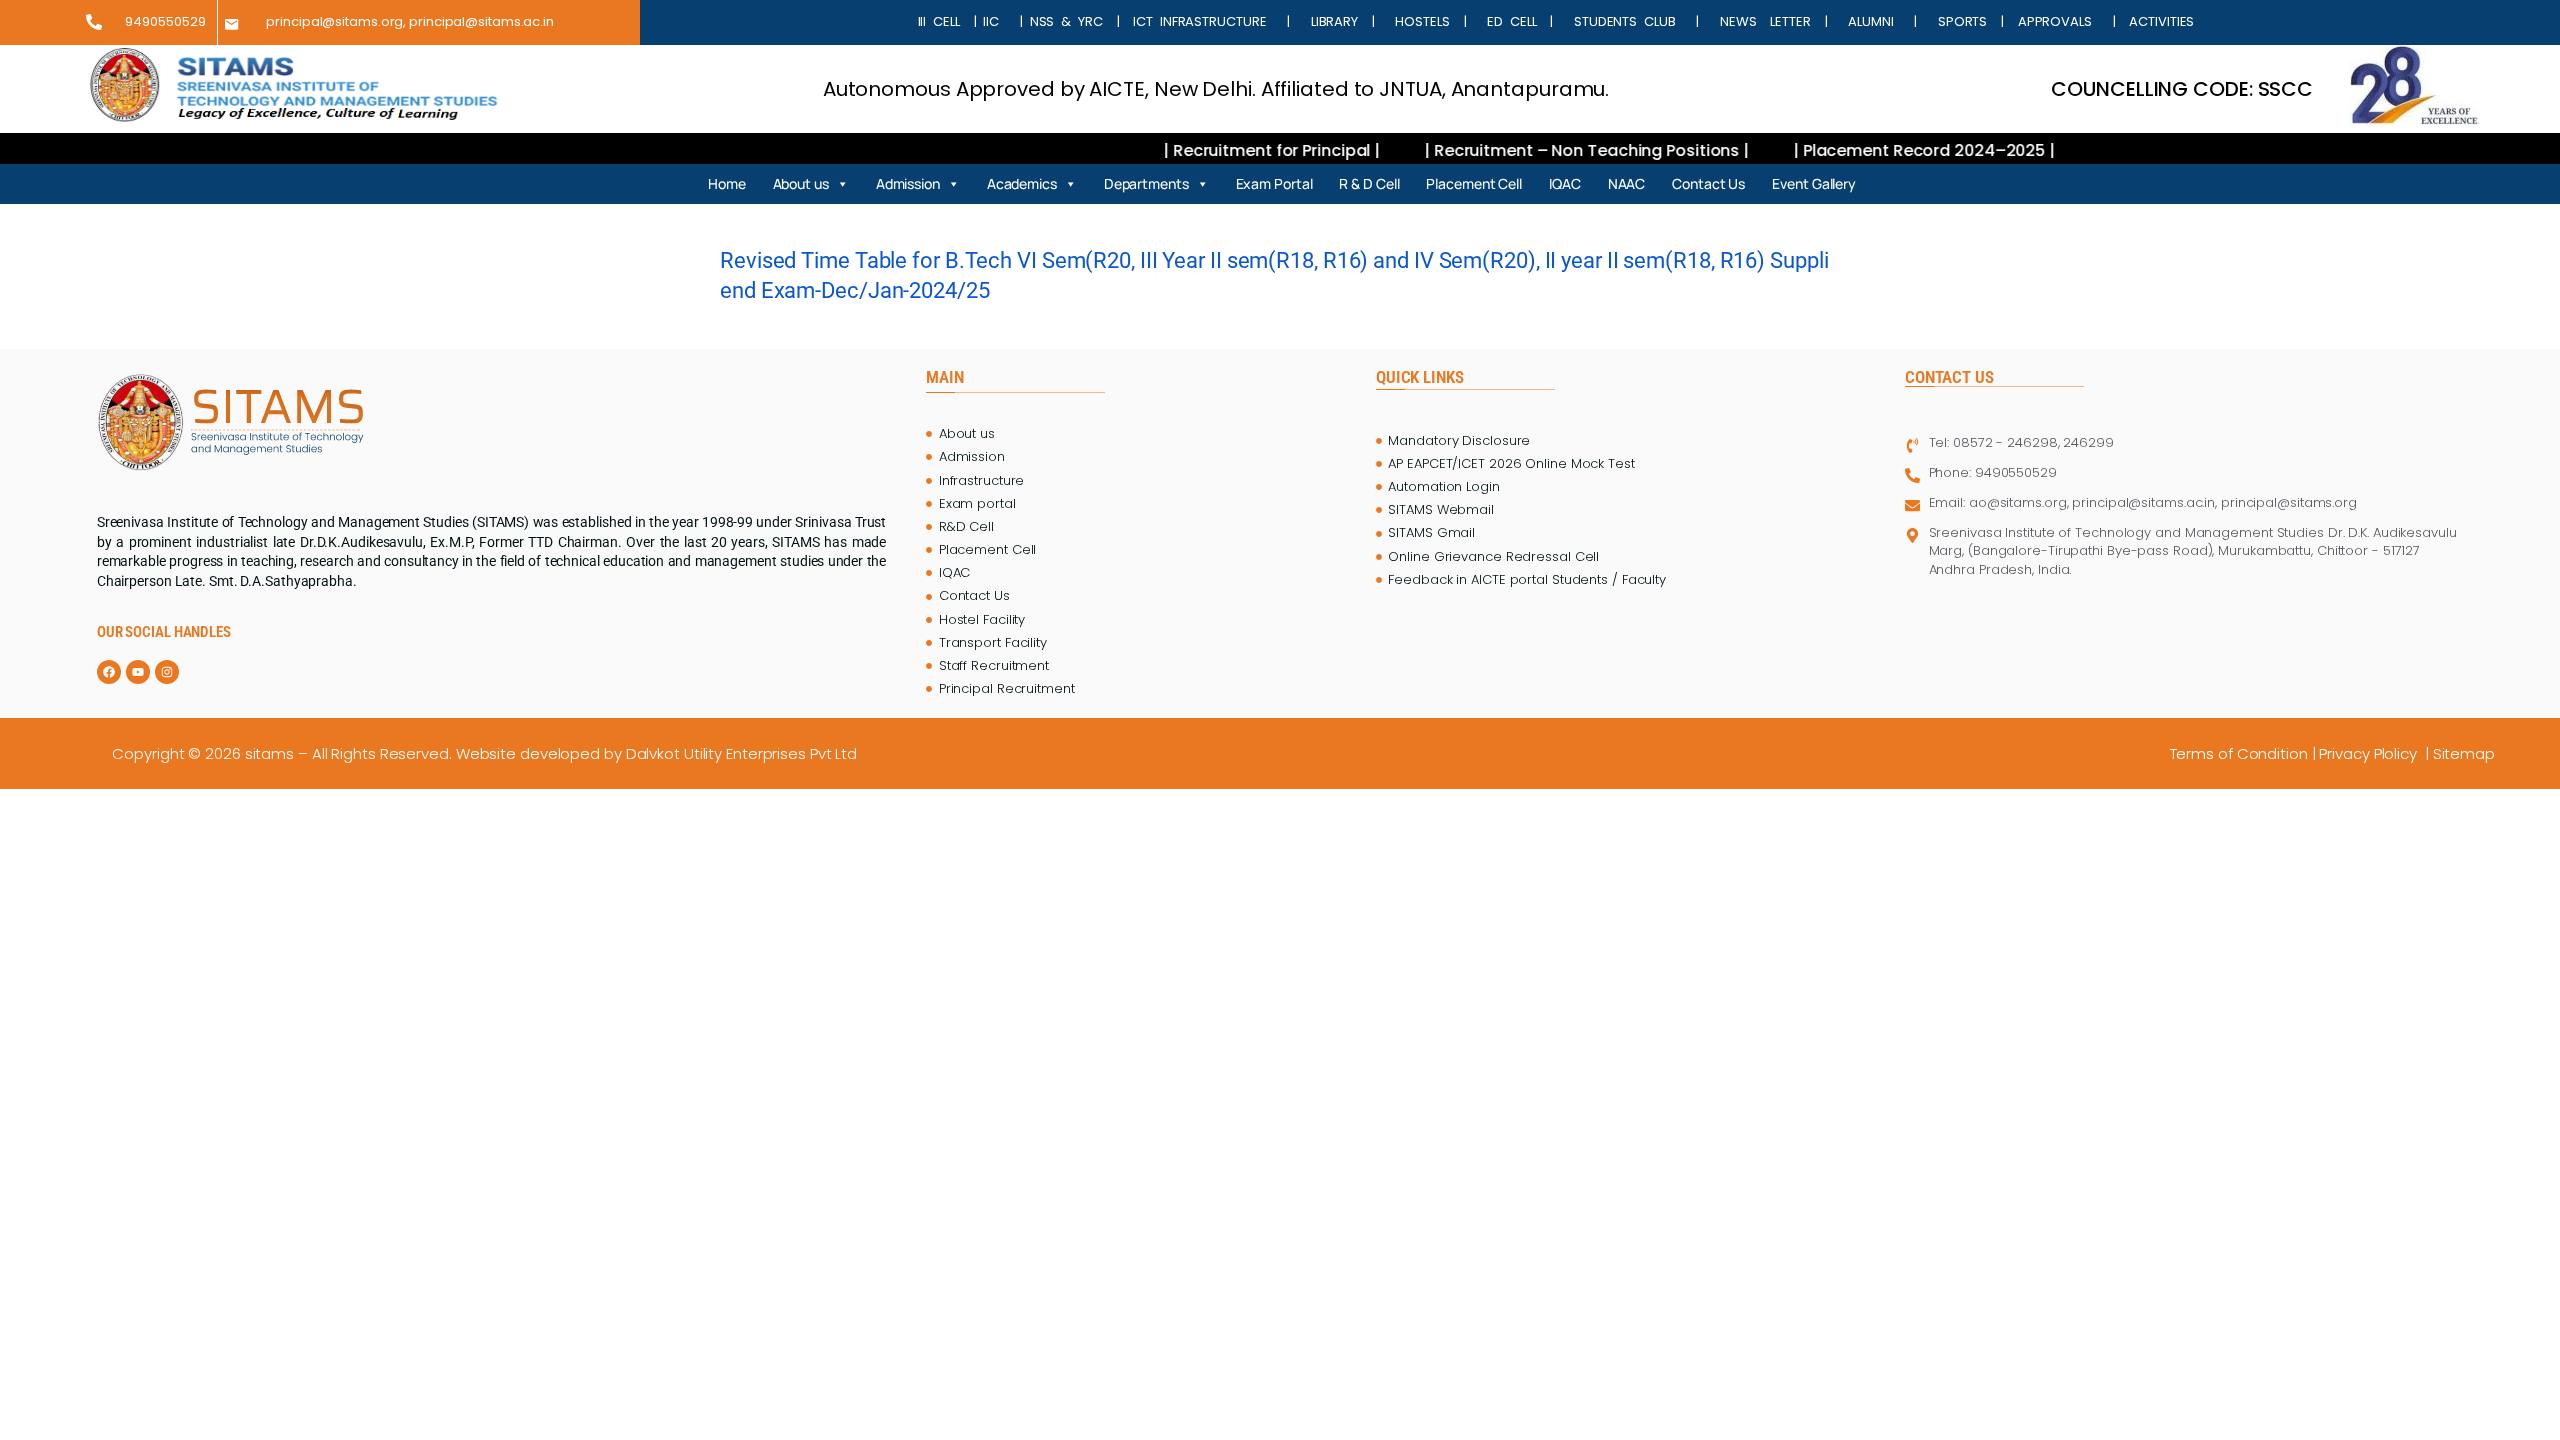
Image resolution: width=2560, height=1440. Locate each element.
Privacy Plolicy (2370, 753)
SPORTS (1962, 21)
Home (727, 183)
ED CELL (1511, 21)
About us (801, 183)
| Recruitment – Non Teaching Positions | (1528, 150)
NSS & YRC (1070, 21)
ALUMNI (1870, 21)
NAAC (1627, 183)
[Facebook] (109, 672)
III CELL (939, 21)
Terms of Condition (2239, 753)
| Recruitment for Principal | (1213, 150)
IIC (994, 21)
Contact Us (1708, 183)
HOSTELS (1423, 21)
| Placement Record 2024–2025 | (1864, 150)
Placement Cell (1474, 183)
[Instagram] (167, 672)
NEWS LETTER (1758, 21)
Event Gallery (1814, 183)
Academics (1022, 183)
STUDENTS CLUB (1624, 21)
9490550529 (165, 21)
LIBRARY (1334, 21)
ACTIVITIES (2158, 21)
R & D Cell (1369, 183)
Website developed (528, 753)
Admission (908, 183)
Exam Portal (1274, 183)
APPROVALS (2062, 21)
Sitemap (2466, 753)
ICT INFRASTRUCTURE (1199, 21)
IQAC (1565, 183)
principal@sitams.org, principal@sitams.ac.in (410, 21)
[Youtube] (138, 672)
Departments (1146, 183)
